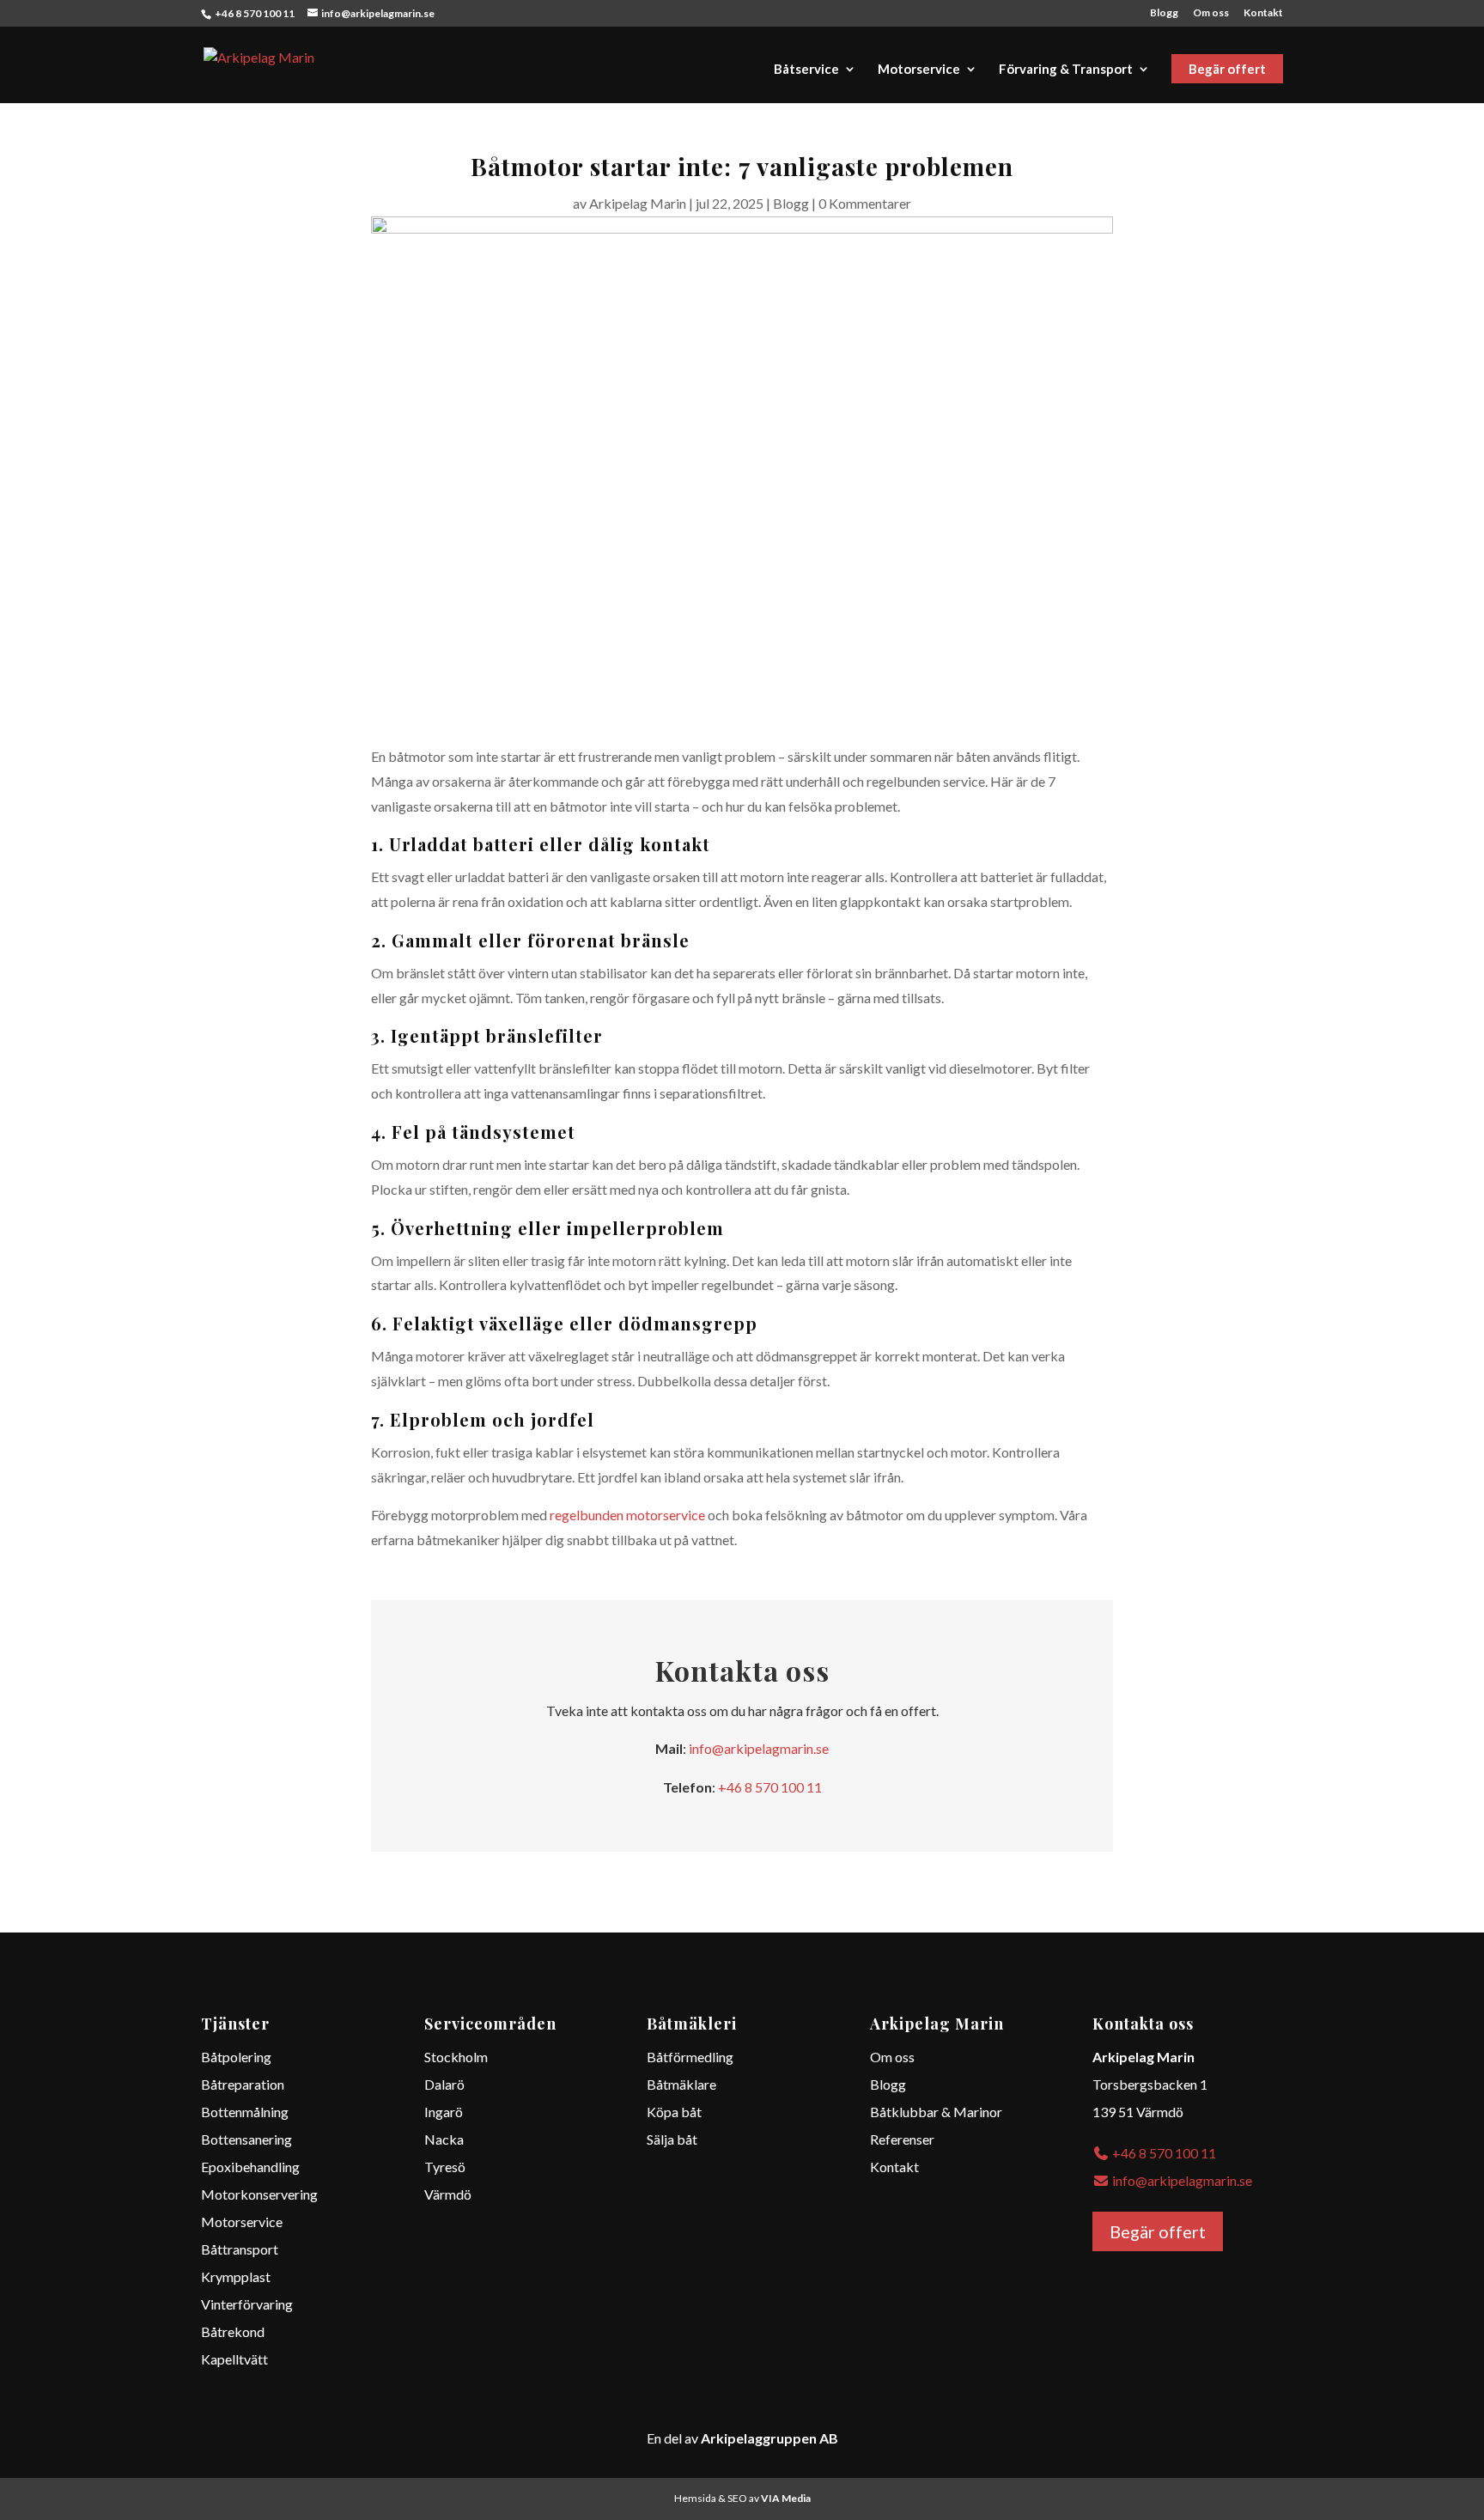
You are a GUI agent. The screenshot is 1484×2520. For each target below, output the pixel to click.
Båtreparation (243, 2084)
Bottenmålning (245, 2112)
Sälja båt (672, 2139)
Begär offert (1227, 69)
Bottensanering (246, 2139)
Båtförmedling (690, 2057)
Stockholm (456, 2057)
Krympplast (237, 2277)
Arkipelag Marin (638, 203)
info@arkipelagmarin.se (759, 1748)
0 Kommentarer (865, 203)
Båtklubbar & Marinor (936, 2112)
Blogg (1164, 13)
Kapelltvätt (234, 2359)
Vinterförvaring (247, 2304)
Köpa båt (674, 2112)
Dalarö (444, 2084)
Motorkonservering (259, 2194)
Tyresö (445, 2167)
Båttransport (240, 2249)
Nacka (444, 2139)
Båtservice (806, 70)
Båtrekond (234, 2331)
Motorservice (919, 70)
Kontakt (1263, 13)
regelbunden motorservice (627, 1515)
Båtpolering (236, 2057)
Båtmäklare (681, 2084)
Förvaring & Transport (1066, 70)
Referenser (902, 2139)
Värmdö (448, 2194)
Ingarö (444, 2112)
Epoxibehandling (250, 2167)
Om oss (1211, 13)
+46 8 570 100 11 (770, 1787)
